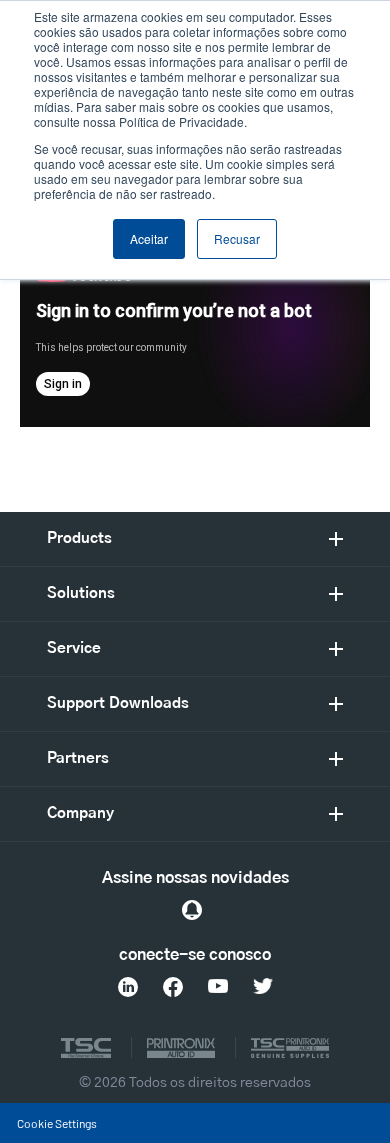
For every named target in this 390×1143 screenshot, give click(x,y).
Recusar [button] (237, 238)
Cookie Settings (57, 1123)
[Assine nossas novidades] (192, 910)
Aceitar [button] (149, 238)
